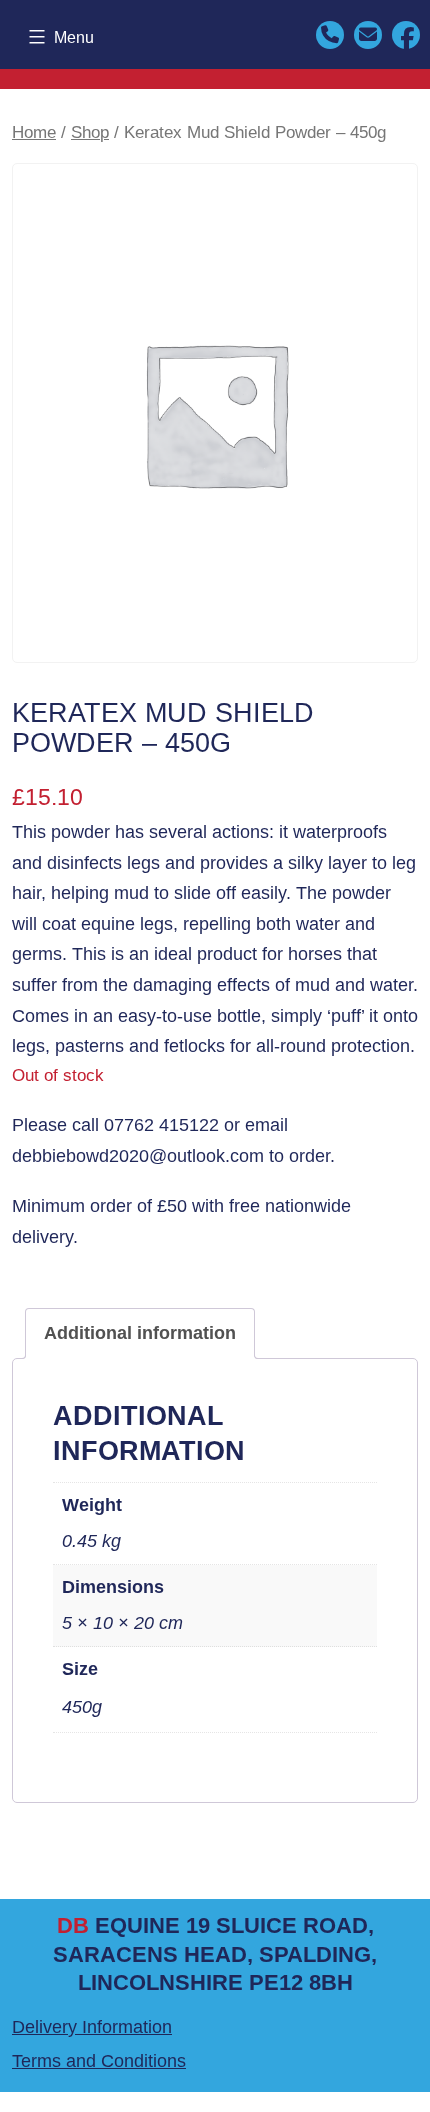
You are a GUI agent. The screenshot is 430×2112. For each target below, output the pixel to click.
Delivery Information (92, 2027)
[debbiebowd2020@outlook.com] (368, 33)
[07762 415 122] (330, 33)
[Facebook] (406, 33)
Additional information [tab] (140, 1333)
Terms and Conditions (99, 2061)
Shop (90, 132)
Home (34, 132)
